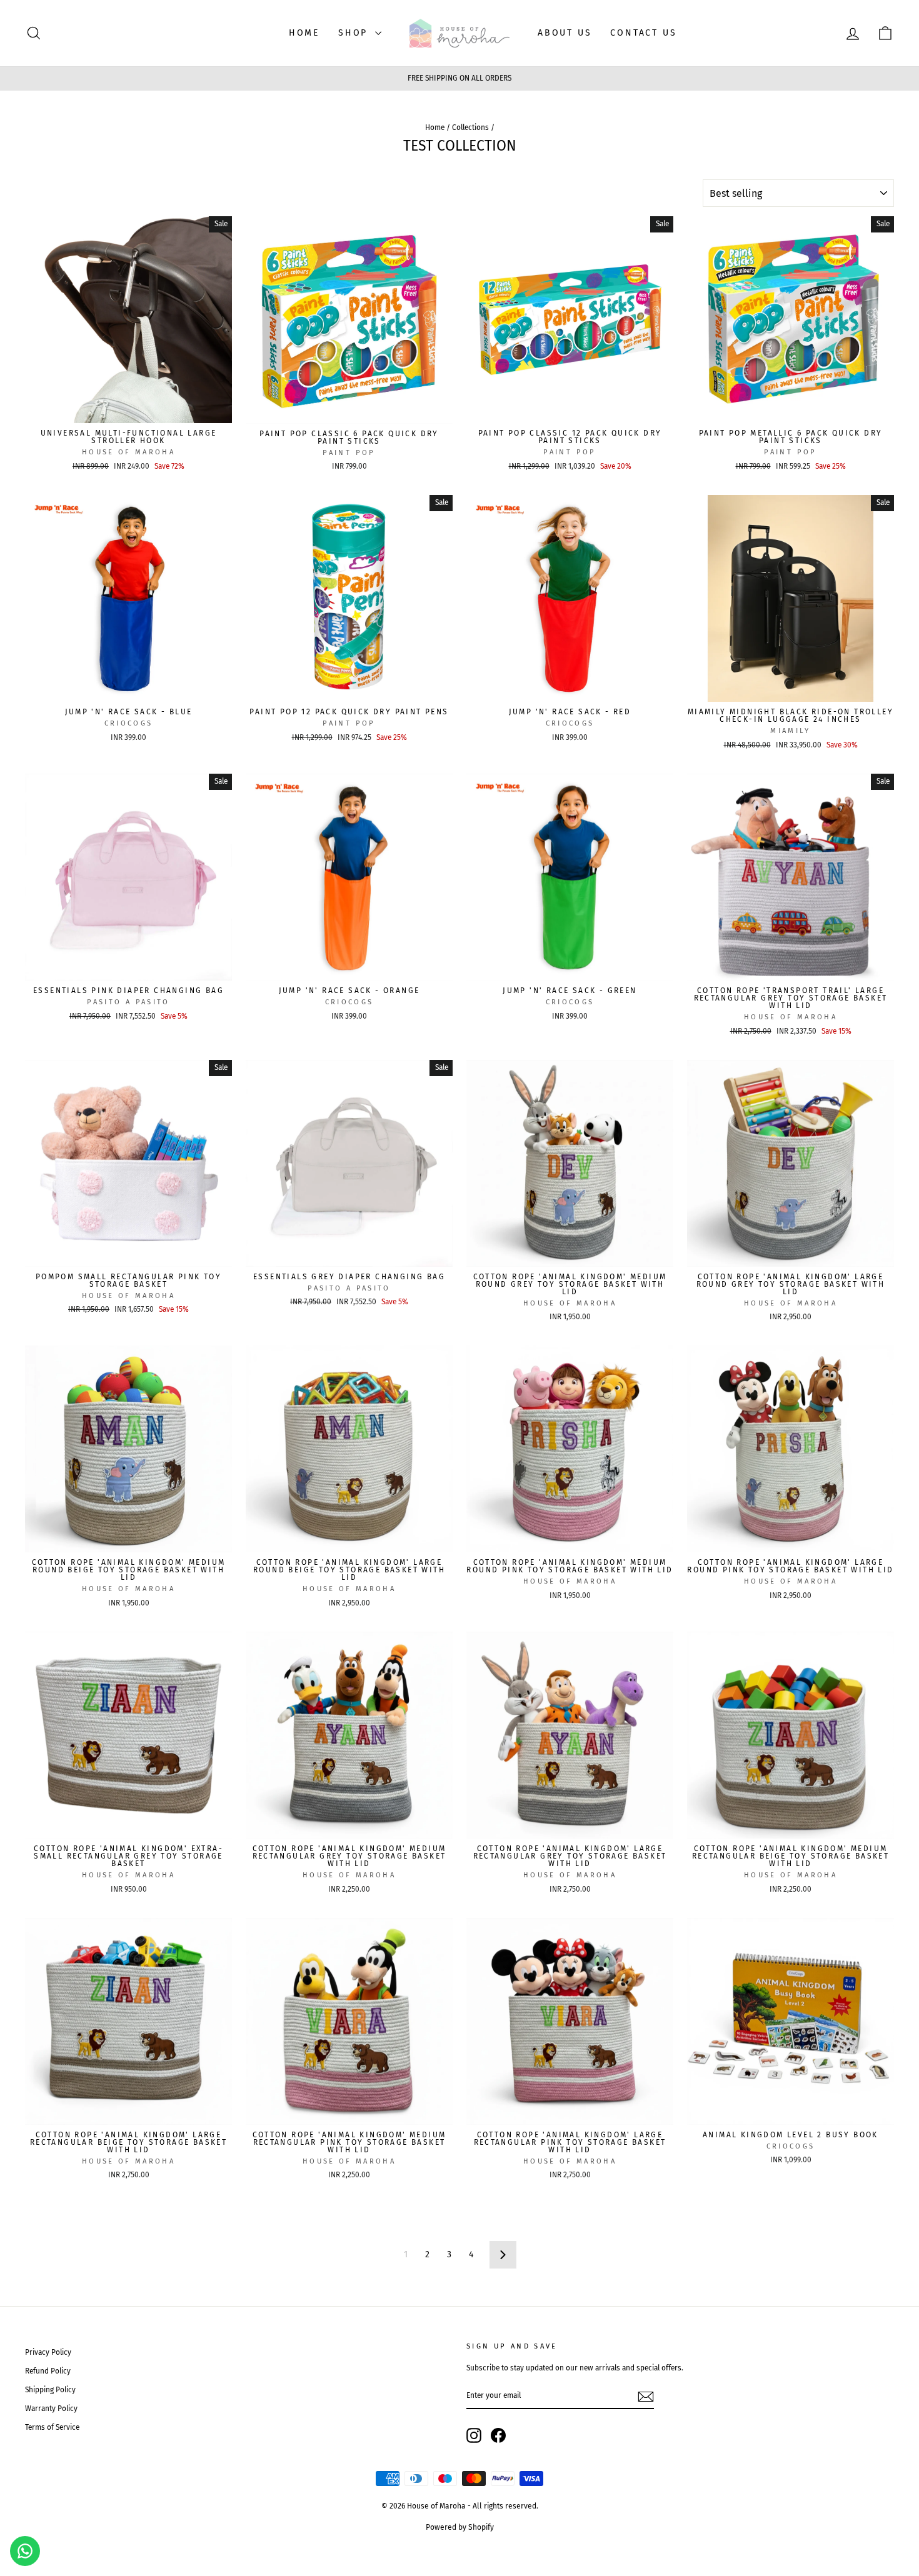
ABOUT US (565, 33)
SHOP (355, 33)
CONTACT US (643, 33)
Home (435, 127)
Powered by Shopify (460, 2527)
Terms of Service (52, 2427)
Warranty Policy (51, 2409)
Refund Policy (48, 2371)
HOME (304, 33)
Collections (470, 127)
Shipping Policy (50, 2390)
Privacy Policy (48, 2352)
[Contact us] (25, 2551)
